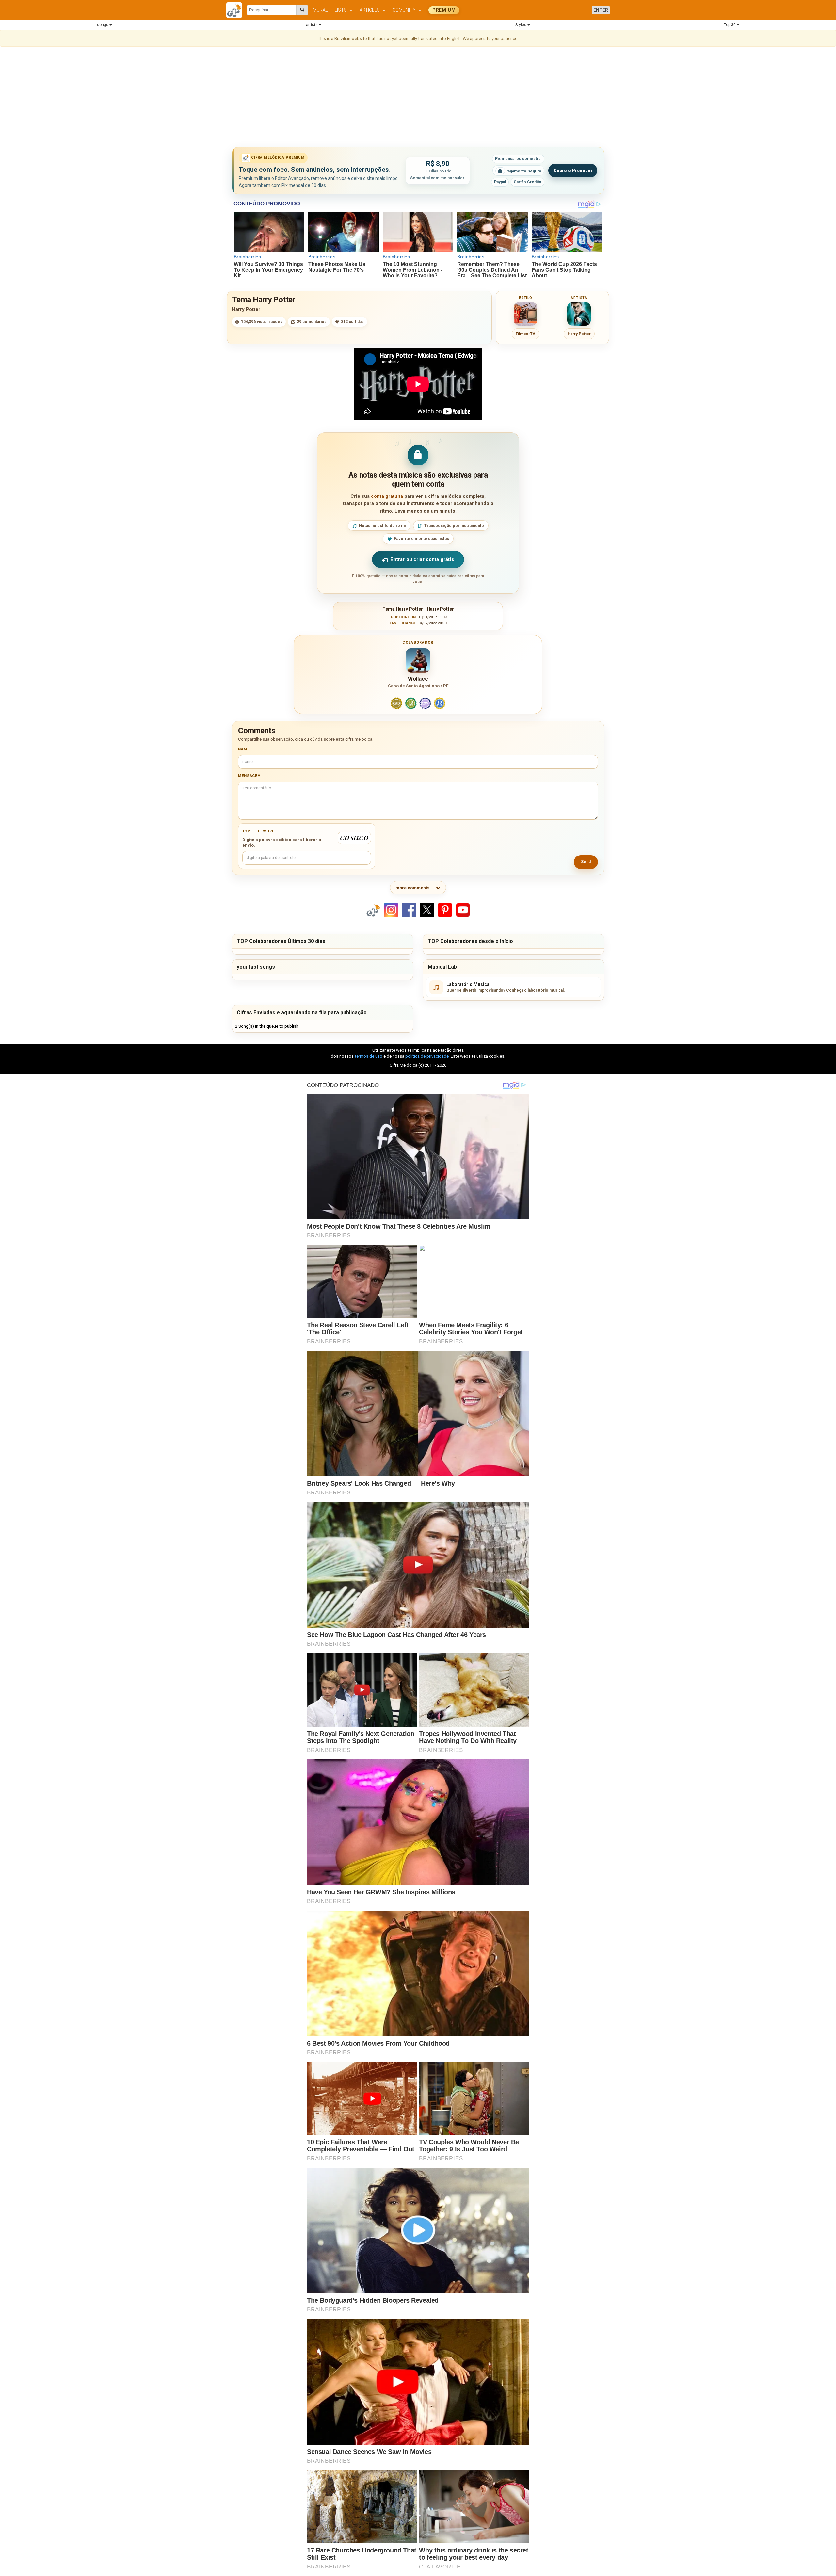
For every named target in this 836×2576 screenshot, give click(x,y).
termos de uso (369, 1056)
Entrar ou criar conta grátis (422, 559)
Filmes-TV (525, 334)
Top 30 (730, 25)
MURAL (320, 10)
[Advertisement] (418, 98)
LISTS (344, 10)
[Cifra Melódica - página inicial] (237, 10)
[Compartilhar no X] (427, 910)
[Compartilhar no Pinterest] (445, 910)
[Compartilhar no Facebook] (409, 910)
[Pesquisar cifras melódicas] (302, 10)
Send (586, 862)
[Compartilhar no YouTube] (463, 910)
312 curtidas (352, 322)
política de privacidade (427, 1056)
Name (244, 749)
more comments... (415, 888)
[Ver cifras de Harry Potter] (579, 314)
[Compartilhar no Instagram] (391, 910)
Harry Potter (246, 309)
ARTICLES (373, 10)
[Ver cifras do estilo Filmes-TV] (525, 314)
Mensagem (249, 776)
